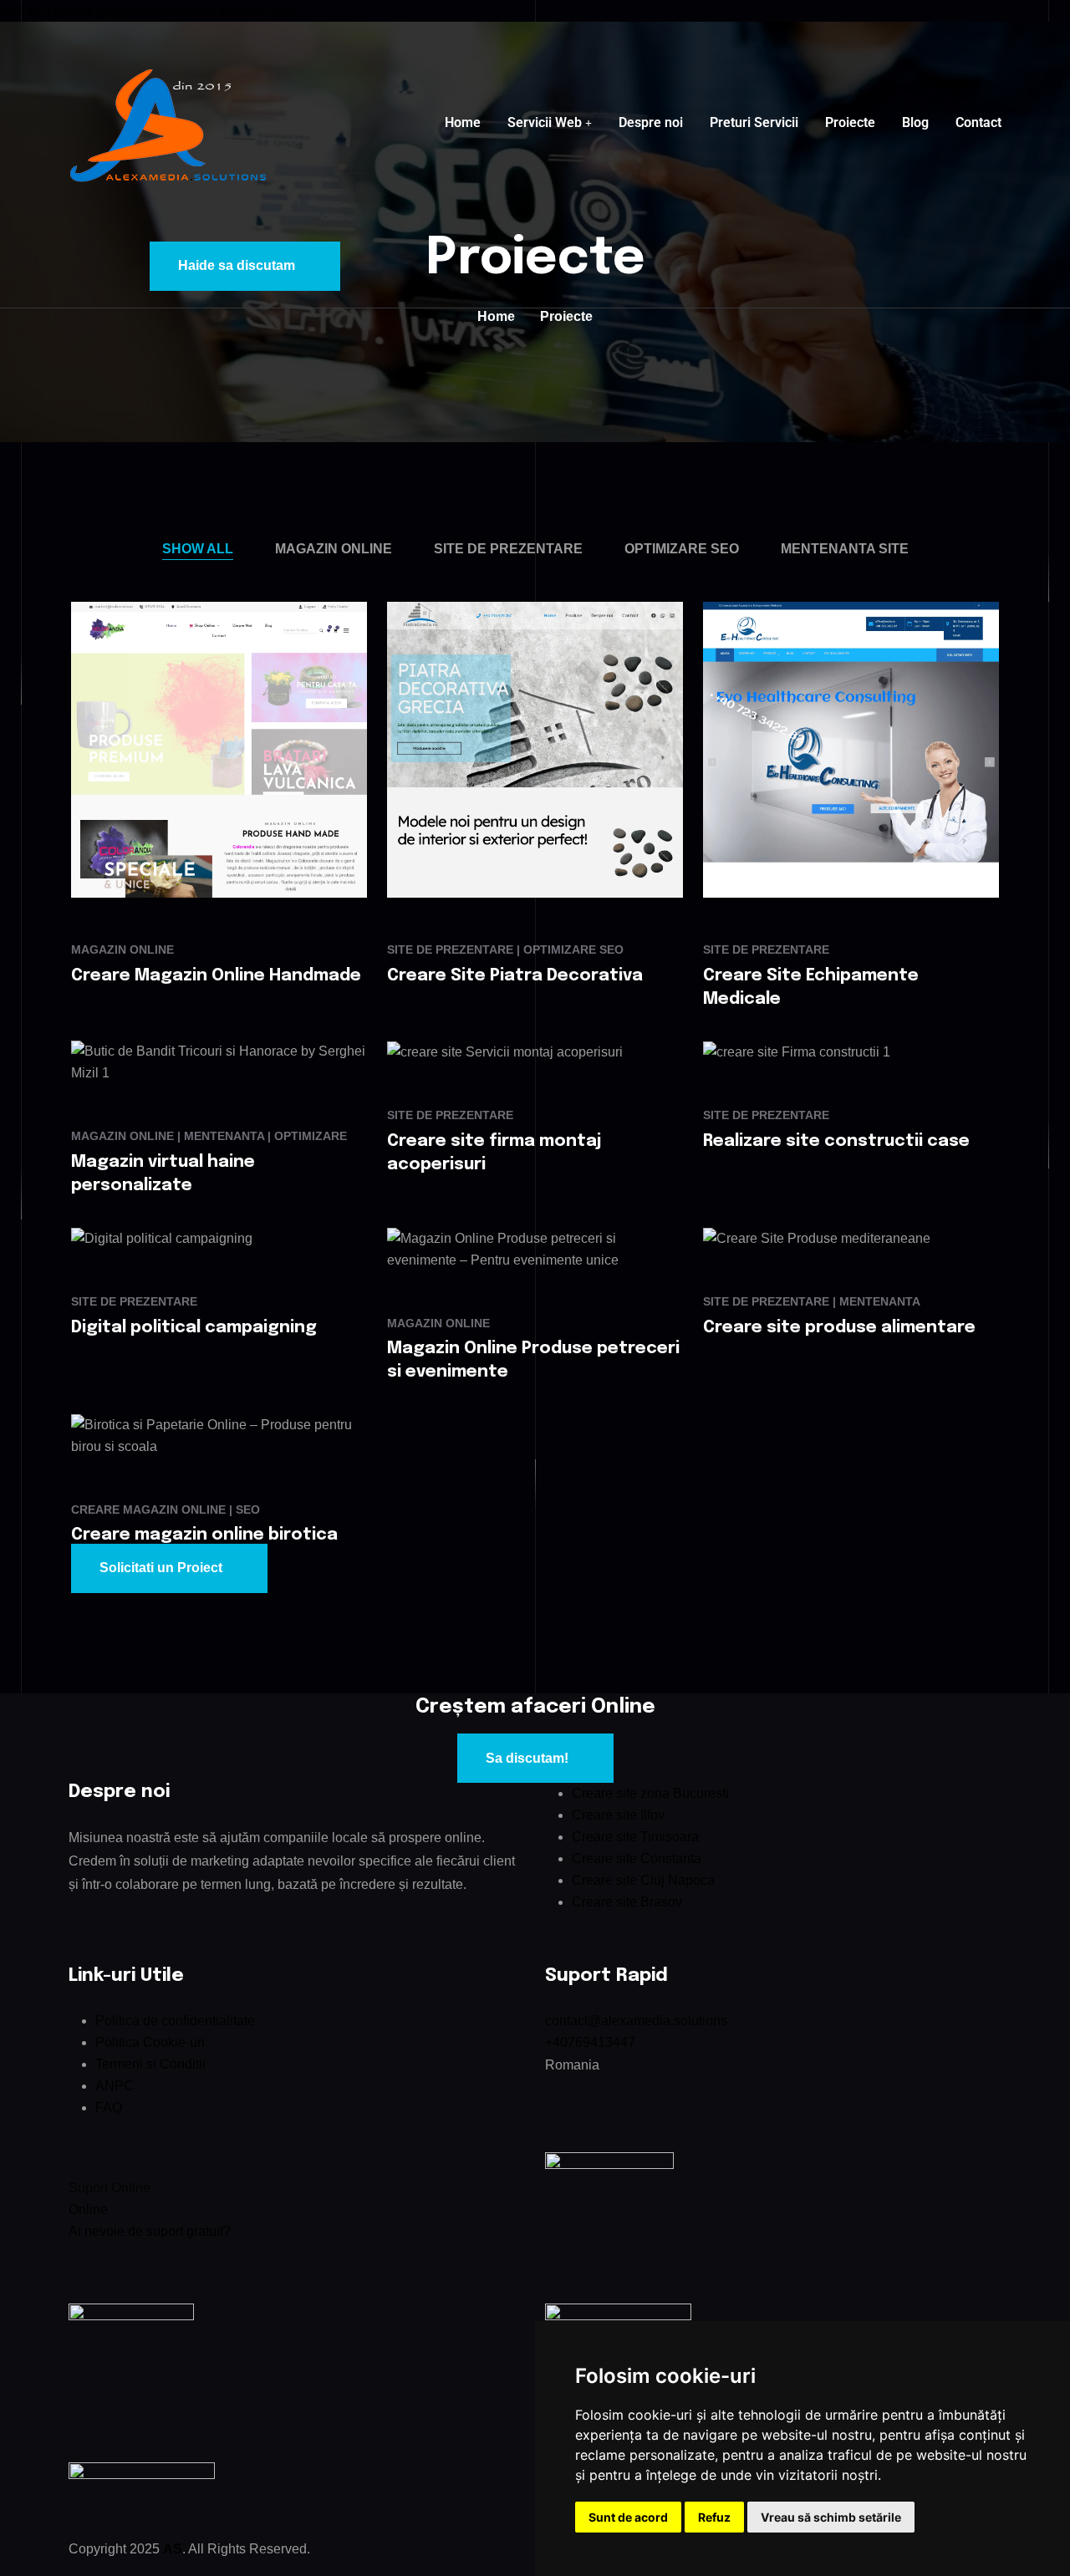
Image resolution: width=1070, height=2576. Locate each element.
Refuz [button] (714, 2517)
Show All (198, 549)
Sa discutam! (527, 1758)
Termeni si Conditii (150, 2064)
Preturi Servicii (754, 122)
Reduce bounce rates (233, 10)
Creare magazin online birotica (204, 1535)
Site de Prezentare (508, 549)
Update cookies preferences (83, 10)
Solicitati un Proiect (161, 1568)
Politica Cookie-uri (150, 2042)
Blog (915, 122)
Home (463, 122)
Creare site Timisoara (635, 1837)
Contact (978, 122)
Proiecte (850, 122)
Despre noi (651, 122)
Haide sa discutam (237, 265)
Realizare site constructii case (836, 1141)
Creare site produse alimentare (839, 1328)
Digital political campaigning (194, 1328)
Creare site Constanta (637, 1858)
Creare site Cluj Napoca (643, 1880)
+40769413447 (590, 2042)
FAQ (109, 2108)
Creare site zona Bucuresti (650, 1793)
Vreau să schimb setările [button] (831, 2517)
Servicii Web (545, 122)
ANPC (115, 2086)
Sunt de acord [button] (628, 2517)
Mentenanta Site (845, 549)
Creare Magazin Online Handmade (216, 976)
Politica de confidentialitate (175, 2021)
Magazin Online (334, 549)
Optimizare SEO (682, 549)
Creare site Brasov (627, 1902)
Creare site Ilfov (618, 1815)
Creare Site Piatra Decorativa (515, 976)
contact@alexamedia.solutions (636, 2021)
